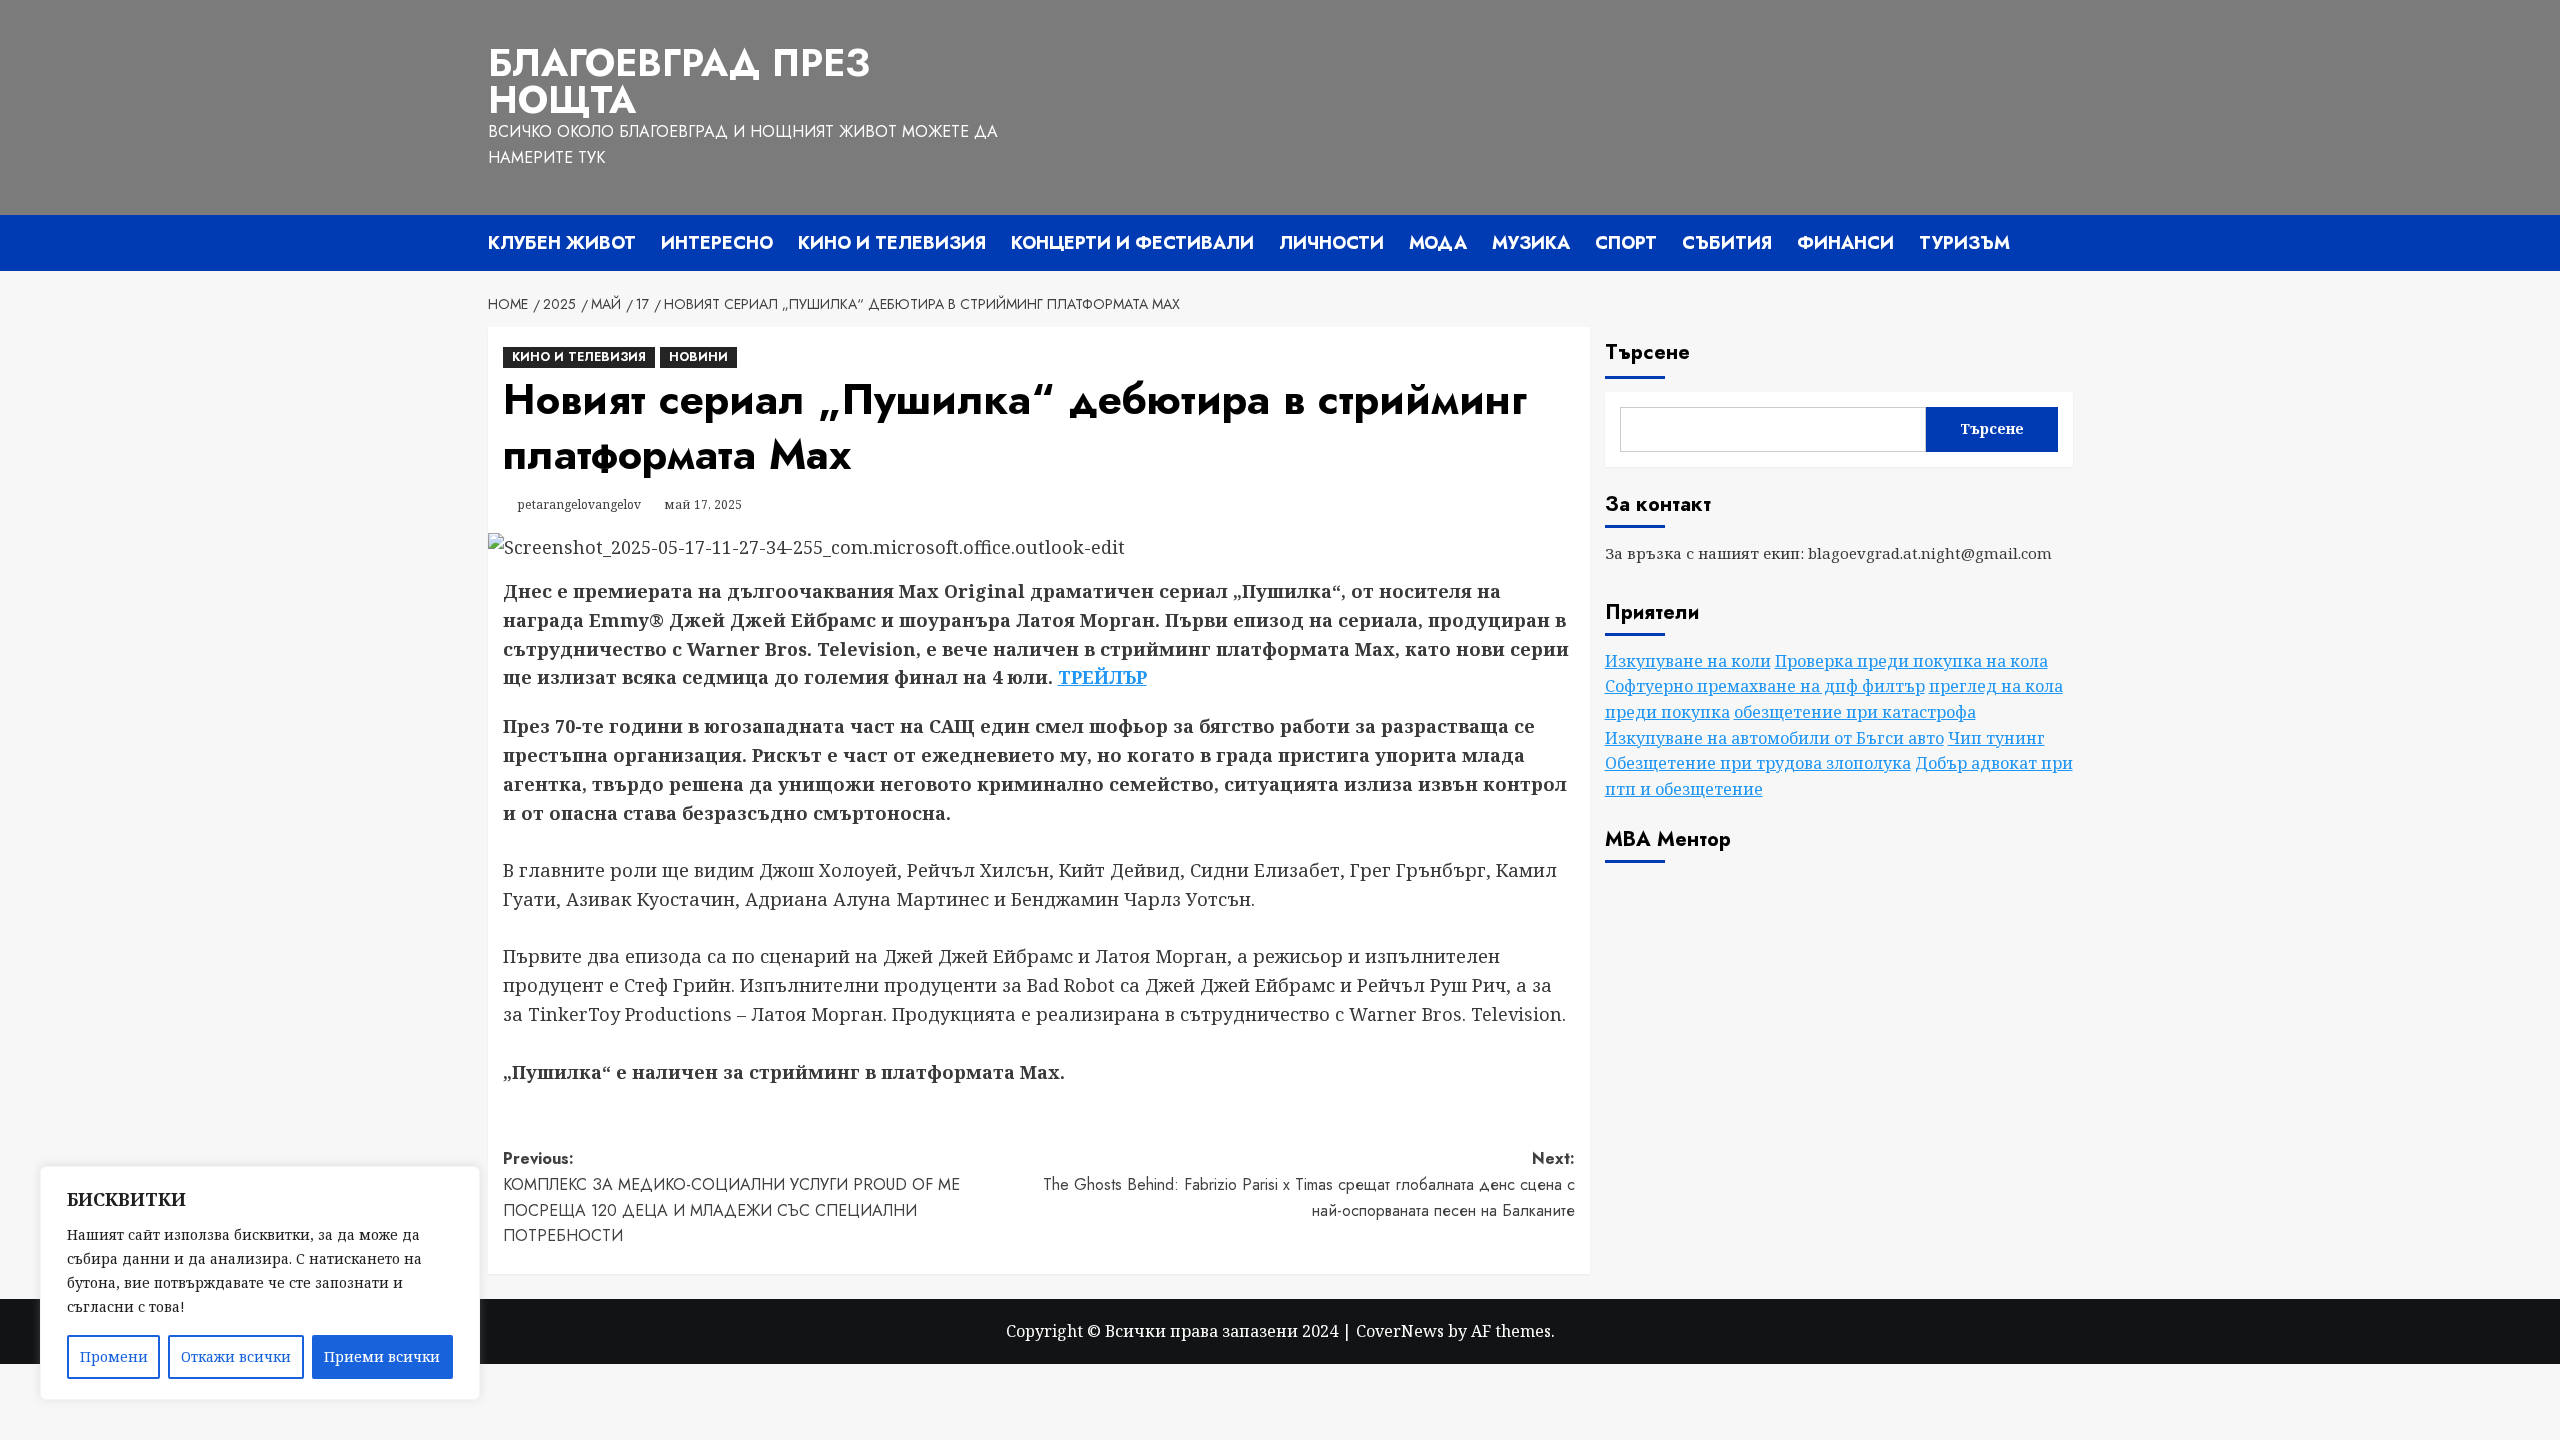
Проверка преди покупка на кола (1911, 661)
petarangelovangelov (579, 504)
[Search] (2060, 243)
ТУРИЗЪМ (1964, 243)
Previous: (734, 1197)
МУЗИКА (1531, 243)
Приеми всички (382, 1356)
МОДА (1438, 243)
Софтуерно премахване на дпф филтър (1765, 686)
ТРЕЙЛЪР (1102, 677)
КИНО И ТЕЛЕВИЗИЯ (892, 243)
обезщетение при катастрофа (1855, 712)
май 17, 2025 (703, 504)
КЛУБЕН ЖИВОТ (562, 243)
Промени (114, 1356)
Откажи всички (236, 1356)
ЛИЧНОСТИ (1331, 243)
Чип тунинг (1996, 738)
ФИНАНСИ (1845, 243)
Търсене (1647, 352)
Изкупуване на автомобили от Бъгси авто (1774, 738)
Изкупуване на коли (1688, 661)
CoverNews (1400, 1331)
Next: (1309, 1184)
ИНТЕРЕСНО (717, 243)
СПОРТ (1626, 243)
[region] (260, 1283)
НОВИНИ (698, 357)
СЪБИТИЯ (1727, 243)
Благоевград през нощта (679, 81)
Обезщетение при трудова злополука (1758, 763)
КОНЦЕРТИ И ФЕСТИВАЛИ (1132, 243)
